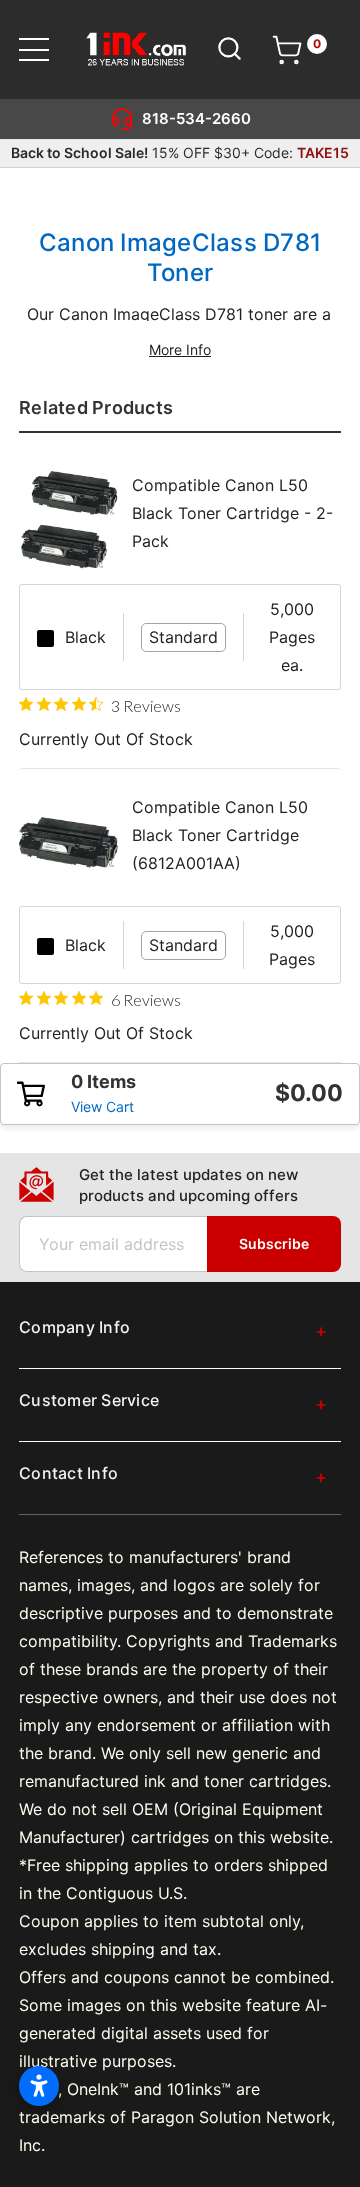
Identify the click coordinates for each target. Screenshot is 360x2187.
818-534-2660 (196, 118)
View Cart (102, 1106)
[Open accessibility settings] (39, 2086)
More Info (180, 349)
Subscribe (274, 1243)
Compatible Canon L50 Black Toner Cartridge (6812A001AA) (220, 835)
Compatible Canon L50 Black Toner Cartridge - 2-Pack (232, 513)
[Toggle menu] (46, 49)
